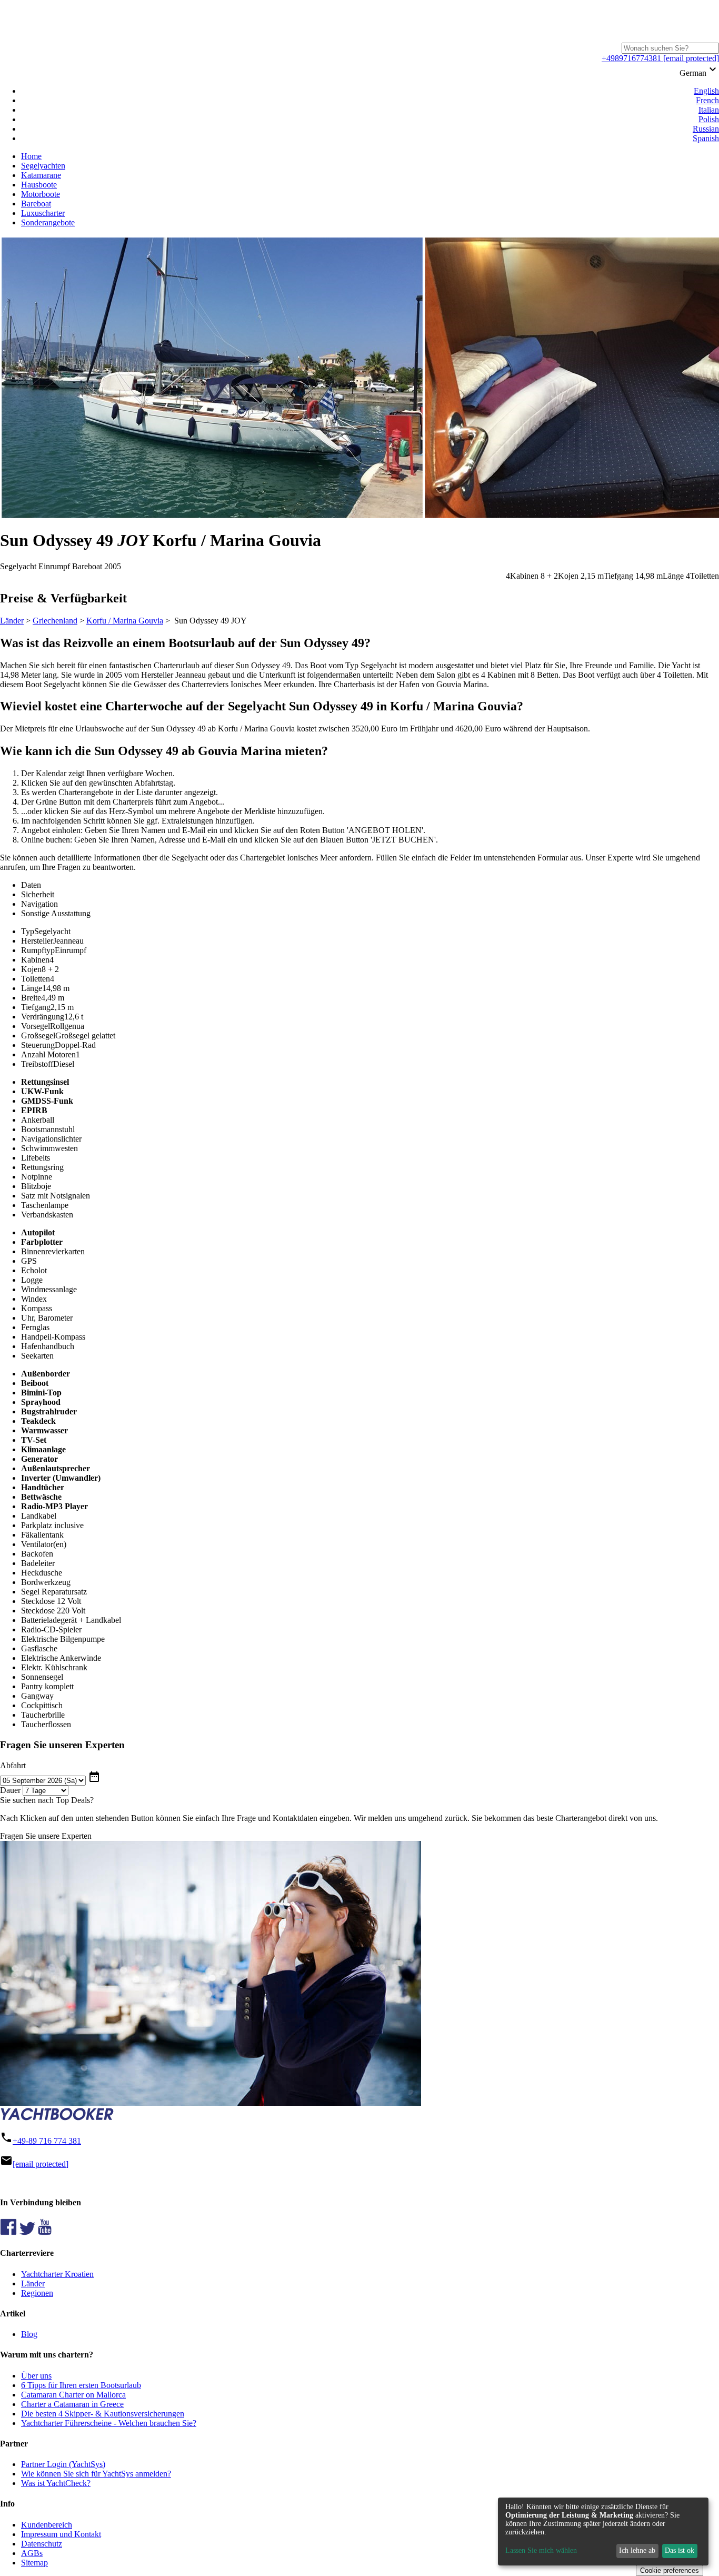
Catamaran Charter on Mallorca (73, 2395)
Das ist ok (680, 2550)
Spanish (706, 138)
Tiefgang (36, 1007)
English (706, 91)
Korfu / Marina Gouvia (125, 621)
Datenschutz (42, 2544)
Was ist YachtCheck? (56, 2483)
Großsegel (38, 1036)
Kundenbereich (47, 2525)
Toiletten (36, 979)
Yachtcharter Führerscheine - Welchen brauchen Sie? (109, 2423)
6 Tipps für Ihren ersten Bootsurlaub (81, 2385)
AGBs (32, 2553)
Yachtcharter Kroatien (57, 2274)
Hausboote (39, 185)
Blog (29, 2334)
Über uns (36, 2376)
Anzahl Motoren (48, 1054)
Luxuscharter (43, 213)
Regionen (37, 2293)
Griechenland (55, 621)
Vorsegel (36, 1026)
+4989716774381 (631, 58)
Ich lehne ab (637, 2550)
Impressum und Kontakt (61, 2534)
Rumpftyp (38, 950)
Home (31, 156)
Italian (709, 110)
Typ (28, 931)
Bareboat (36, 204)
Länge (32, 988)
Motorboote (41, 194)
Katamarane (41, 175)
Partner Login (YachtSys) (63, 2464)
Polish (709, 119)
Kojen (31, 969)
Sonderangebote (48, 222)
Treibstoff (37, 1064)
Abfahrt (13, 1765)
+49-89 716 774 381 (47, 2141)
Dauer (10, 1790)
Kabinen (35, 960)
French (707, 100)
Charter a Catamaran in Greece (72, 2404)
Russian (706, 129)
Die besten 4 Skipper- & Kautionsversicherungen (103, 2414)
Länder (12, 621)
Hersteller (37, 941)
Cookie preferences (670, 2570)
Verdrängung (43, 1017)
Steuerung (38, 1045)
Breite (31, 998)
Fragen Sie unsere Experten (46, 1836)
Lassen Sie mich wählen (541, 2550)
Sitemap (34, 2563)
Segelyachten (43, 166)
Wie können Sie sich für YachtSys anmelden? (96, 2474)
